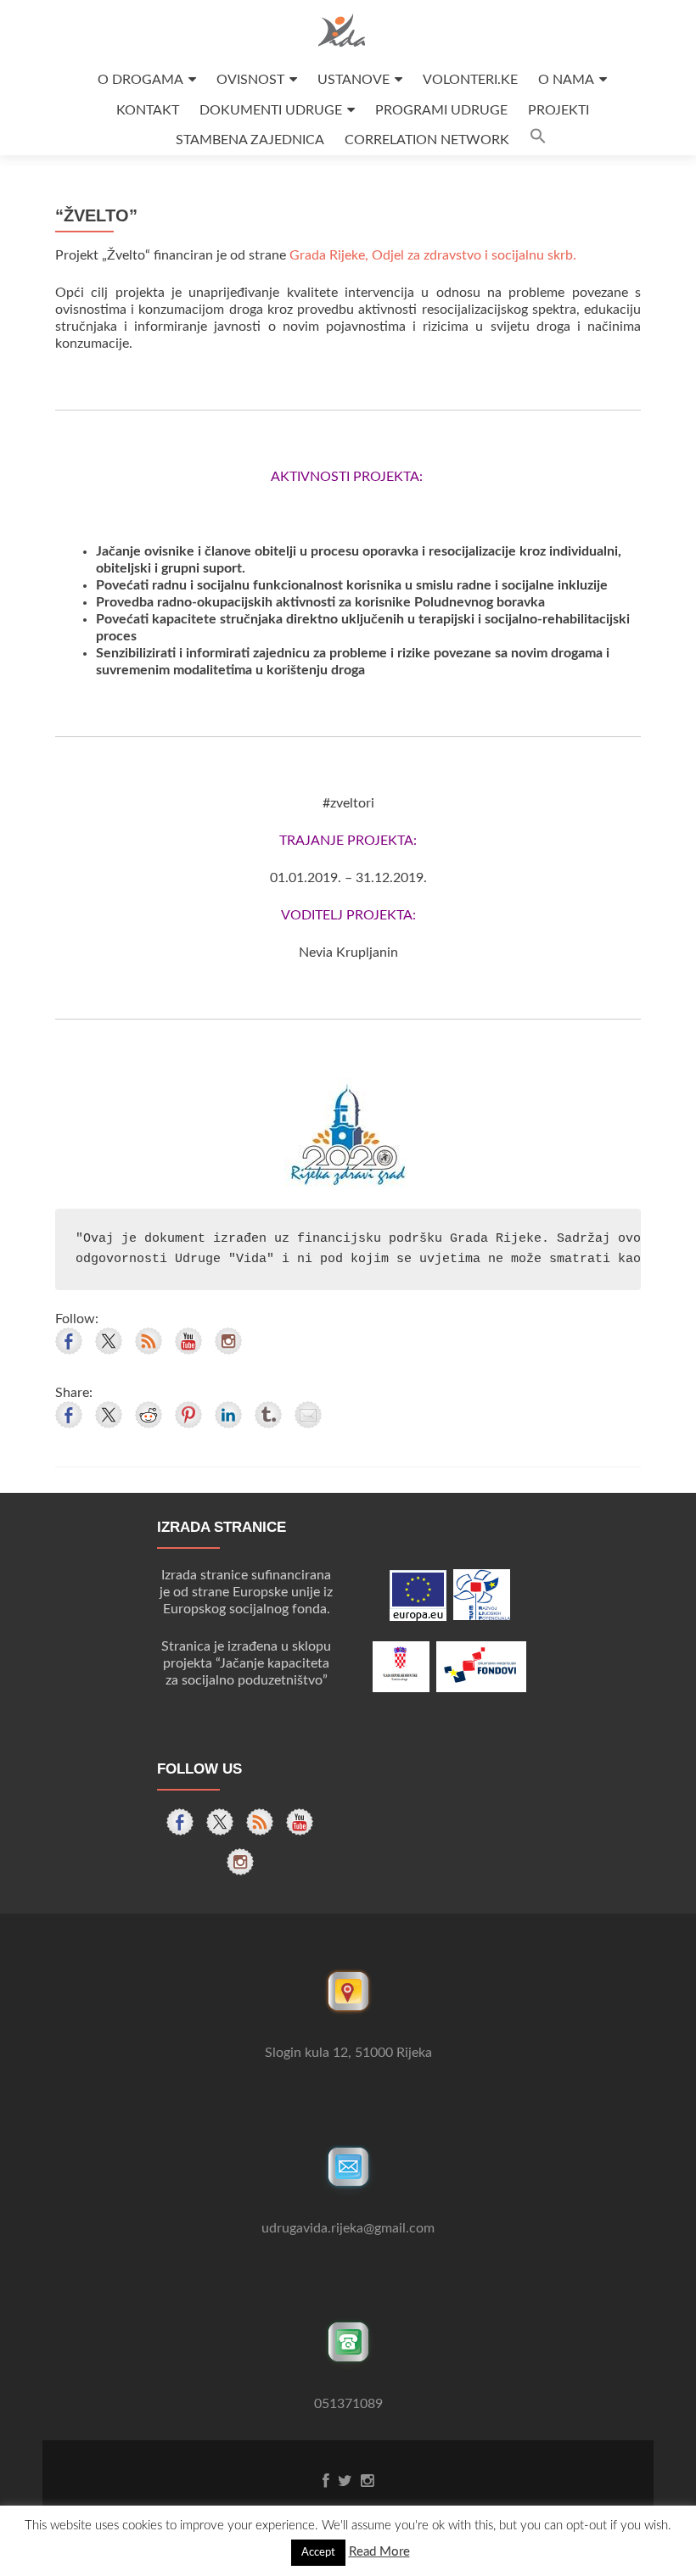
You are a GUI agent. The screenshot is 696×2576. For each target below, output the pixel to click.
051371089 (348, 2404)
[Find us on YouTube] (188, 1341)
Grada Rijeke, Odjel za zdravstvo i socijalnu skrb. (433, 255)
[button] (538, 140)
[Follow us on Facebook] (69, 1341)
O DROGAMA (140, 80)
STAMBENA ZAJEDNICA (250, 140)
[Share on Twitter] (109, 1415)
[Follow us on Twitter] (109, 1341)
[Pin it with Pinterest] (188, 1415)
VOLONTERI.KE (470, 80)
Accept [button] (318, 2553)
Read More (379, 2552)
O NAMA (566, 80)
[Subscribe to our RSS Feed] (149, 1341)
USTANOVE (354, 80)
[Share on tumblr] (268, 1415)
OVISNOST (250, 80)
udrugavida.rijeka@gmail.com (348, 2228)
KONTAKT (148, 110)
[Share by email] (308, 1415)
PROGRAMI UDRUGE (441, 110)
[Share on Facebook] (69, 1415)
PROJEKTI (558, 110)
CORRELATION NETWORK (427, 140)
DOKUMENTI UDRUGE (271, 110)
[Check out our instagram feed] (228, 1341)
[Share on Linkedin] (228, 1415)
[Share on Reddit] (149, 1415)
